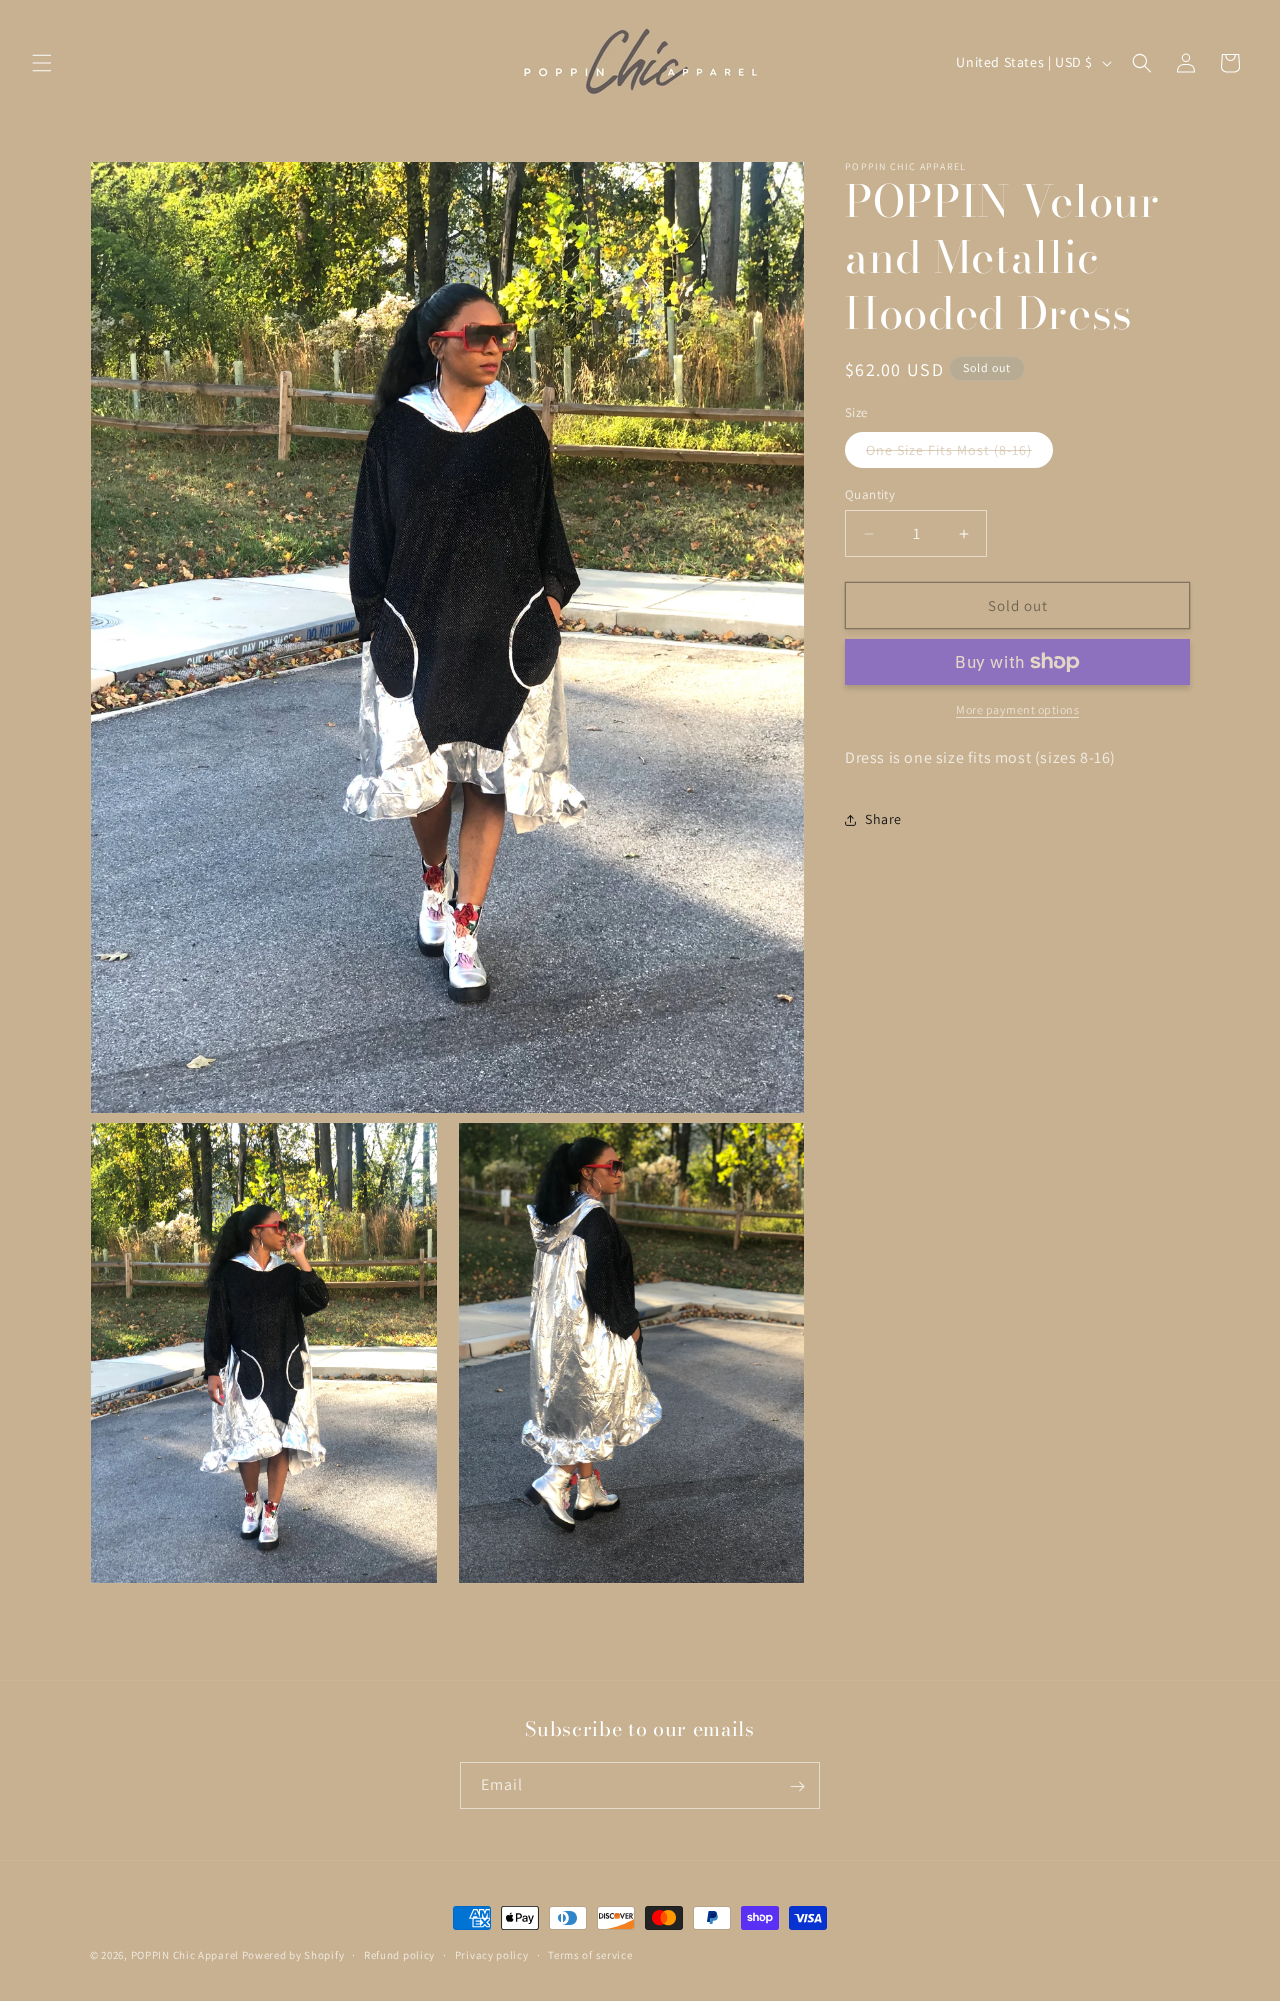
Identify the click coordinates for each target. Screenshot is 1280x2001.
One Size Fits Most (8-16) (959, 454)
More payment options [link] (1017, 709)
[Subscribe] (797, 1786)
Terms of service (590, 1954)
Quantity (870, 494)
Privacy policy (492, 1954)
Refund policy (399, 1954)
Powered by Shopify (293, 1955)
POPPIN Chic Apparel (185, 1955)
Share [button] (883, 819)
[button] (42, 63)
